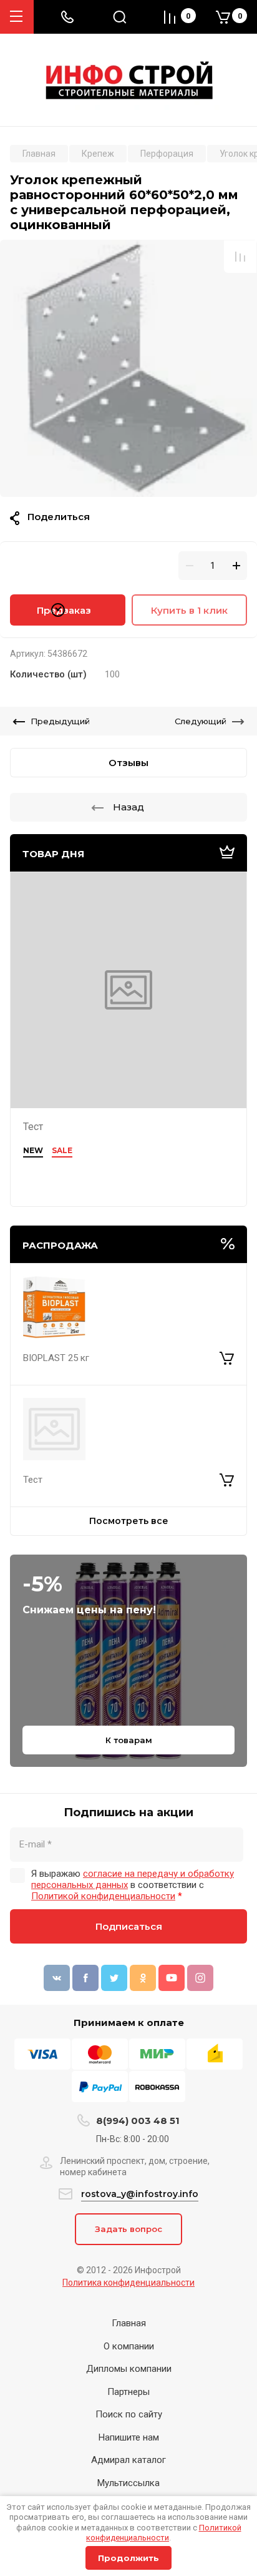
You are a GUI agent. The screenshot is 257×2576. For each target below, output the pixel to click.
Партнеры (128, 2392)
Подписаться (129, 1926)
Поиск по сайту (129, 2414)
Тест (33, 1127)
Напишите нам (129, 2437)
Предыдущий (60, 721)
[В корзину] (227, 1359)
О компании (129, 2346)
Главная (129, 2323)
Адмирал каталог (128, 2460)
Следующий (201, 721)
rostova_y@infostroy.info (140, 2194)
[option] (128, 368)
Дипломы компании (129, 2369)
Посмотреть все (129, 1521)
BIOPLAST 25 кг (56, 1358)
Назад (128, 807)
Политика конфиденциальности (128, 2283)
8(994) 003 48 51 (138, 2121)
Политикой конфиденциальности (164, 2533)
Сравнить (240, 257)
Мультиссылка (128, 2483)
